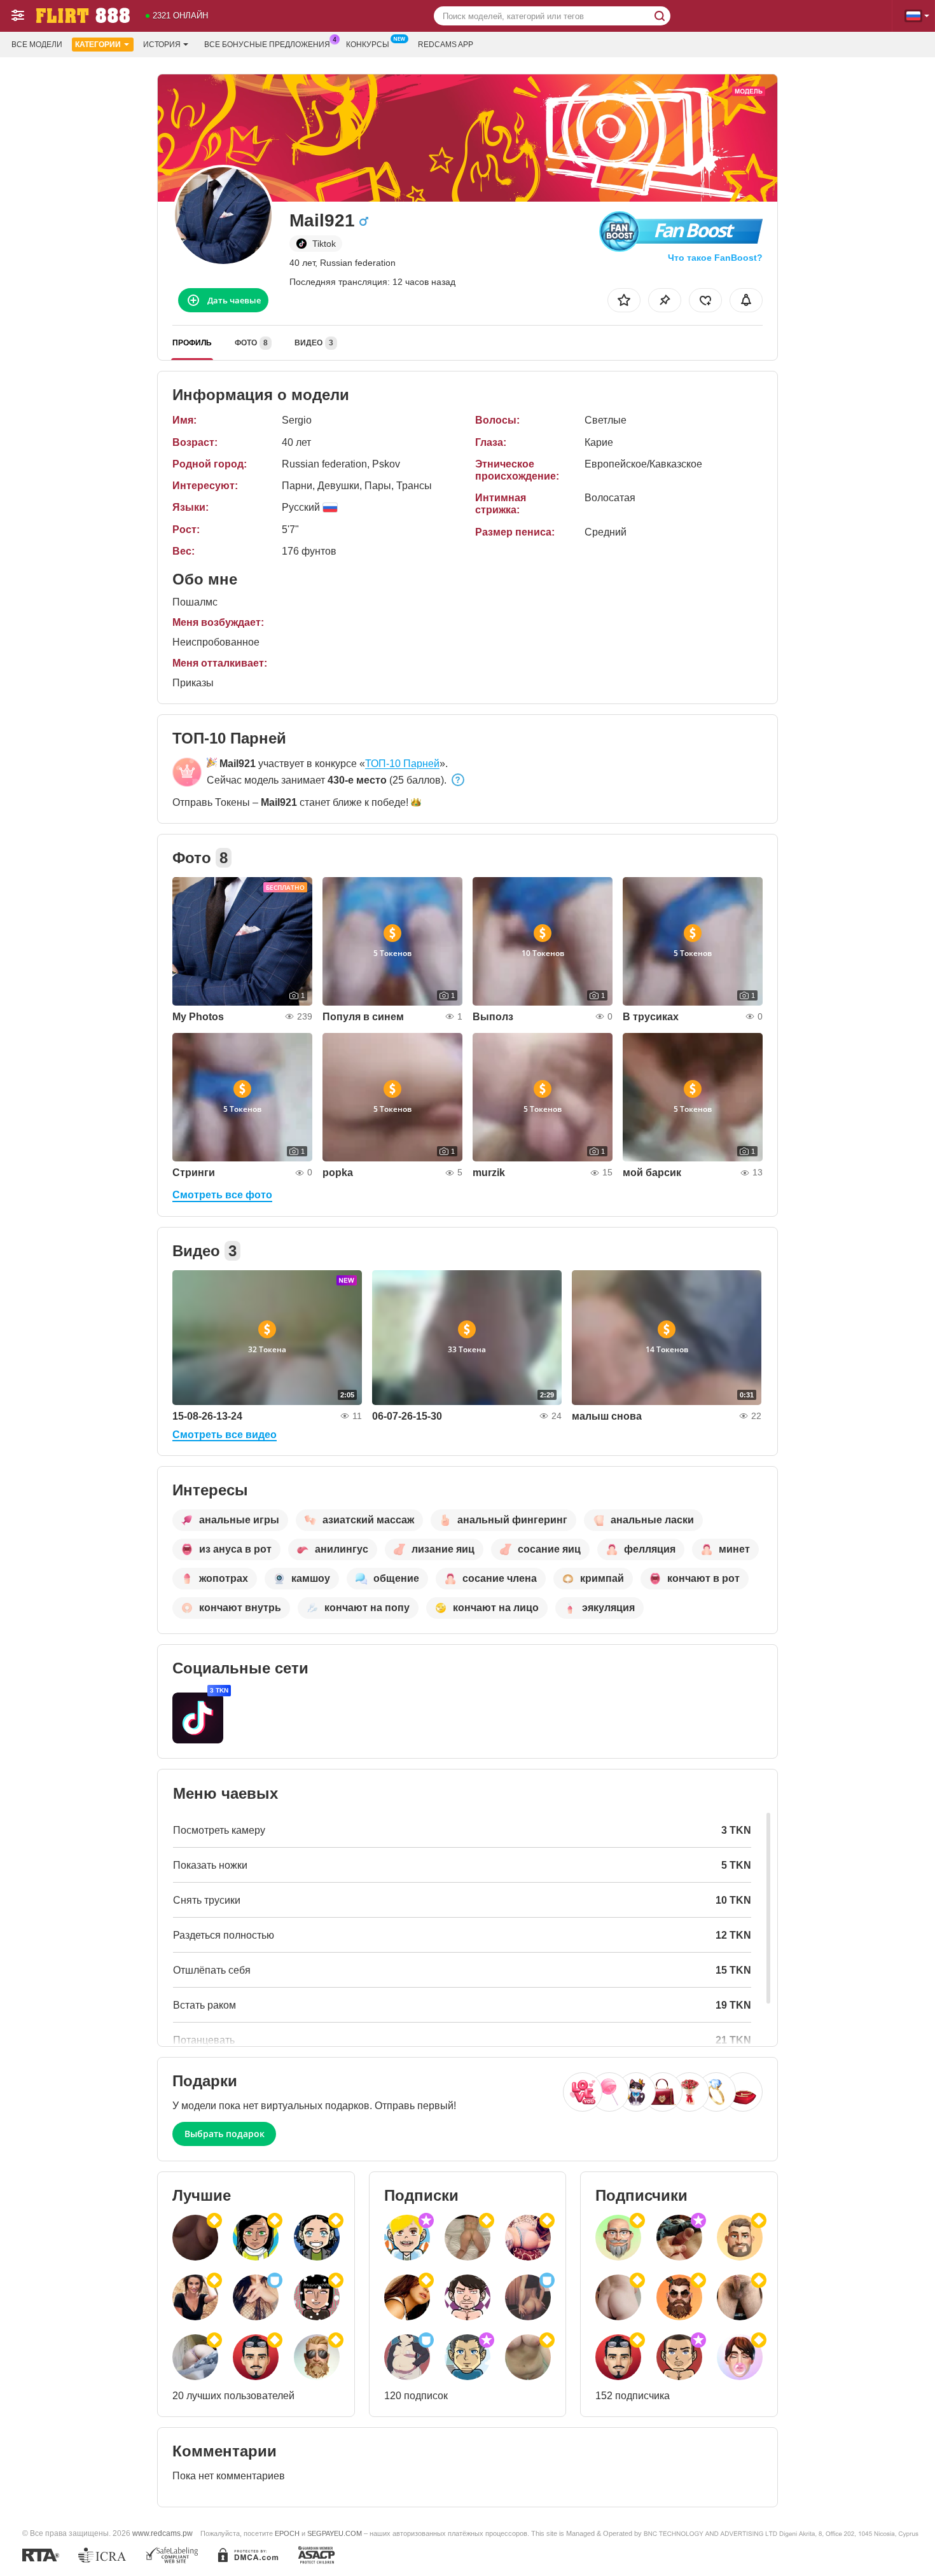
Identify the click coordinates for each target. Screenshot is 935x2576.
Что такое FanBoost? (715, 258)
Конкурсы (368, 45)
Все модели (37, 45)
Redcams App (446, 45)
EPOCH (287, 2533)
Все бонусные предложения (267, 45)
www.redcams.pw (163, 2533)
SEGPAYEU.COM (335, 2533)
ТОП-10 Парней (402, 764)
